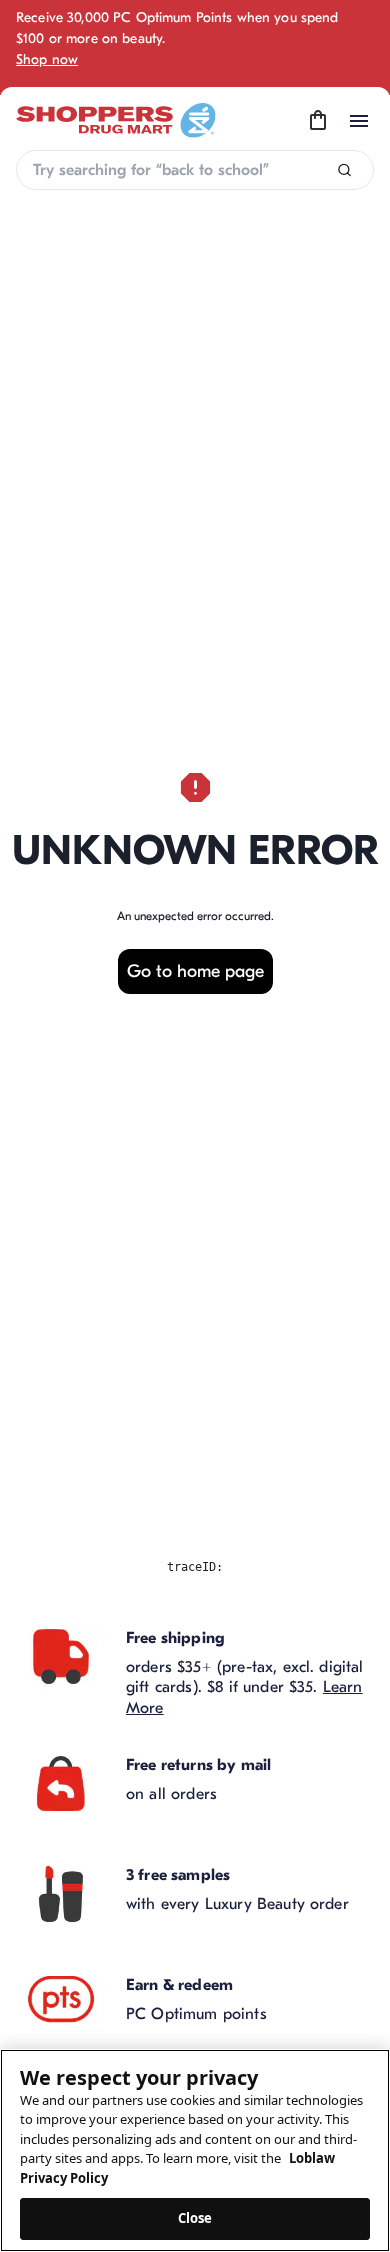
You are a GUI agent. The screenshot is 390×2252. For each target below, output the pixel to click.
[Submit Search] (344, 170)
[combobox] (195, 170)
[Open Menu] (359, 121)
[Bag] (318, 121)
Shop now (47, 59)
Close (195, 2218)
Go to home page (195, 971)
